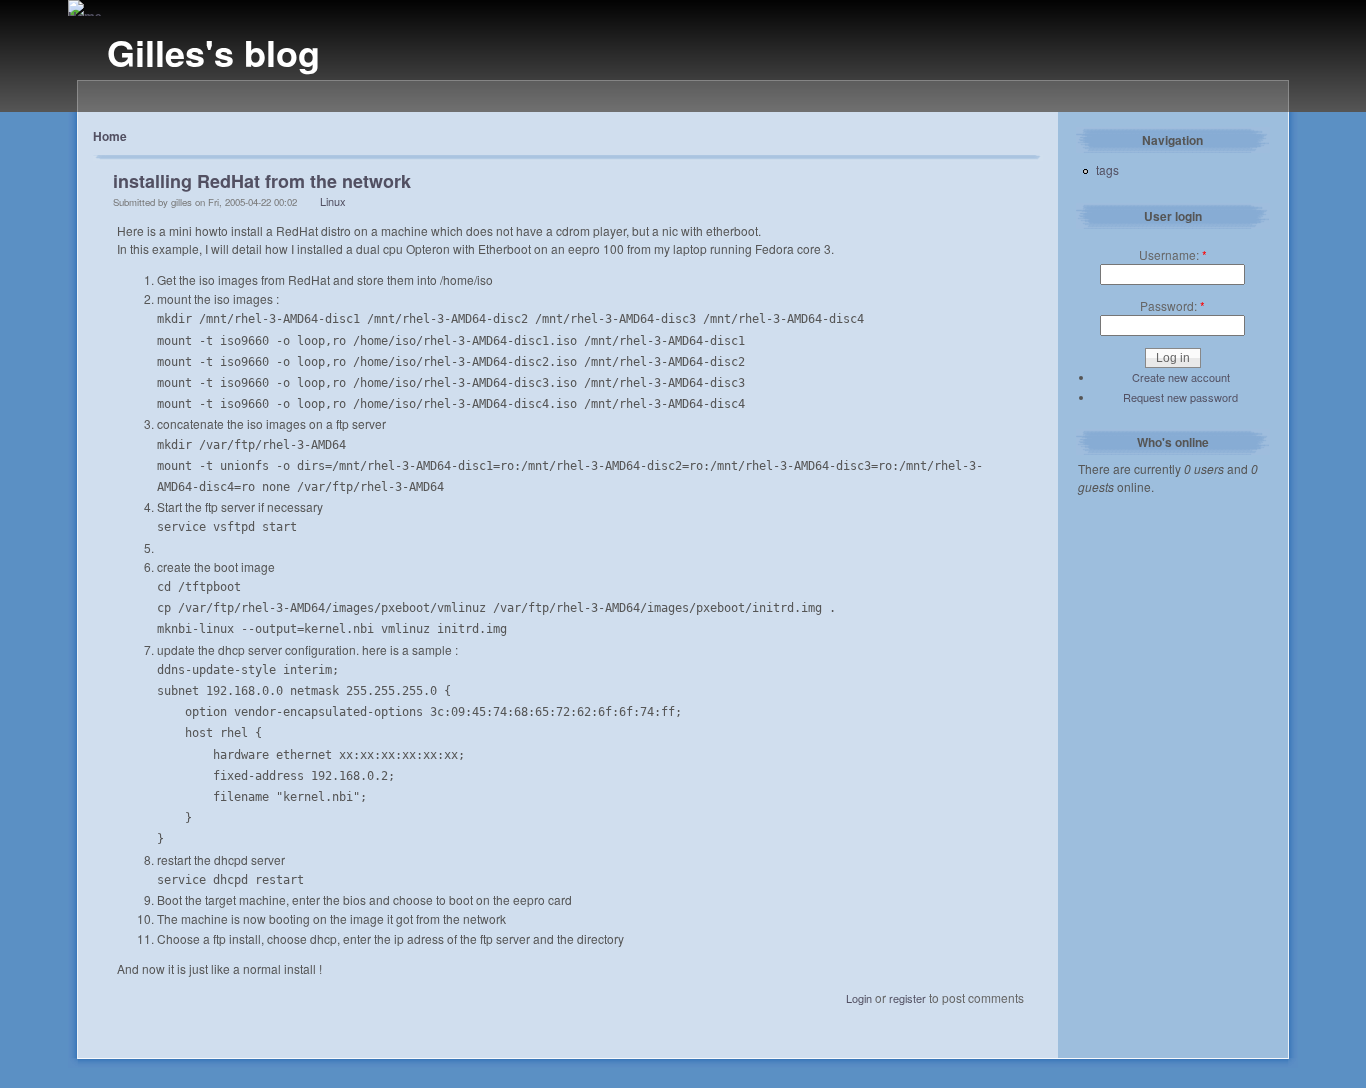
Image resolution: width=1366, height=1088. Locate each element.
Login (859, 998)
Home (110, 136)
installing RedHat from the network (262, 181)
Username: (1173, 254)
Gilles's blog (213, 52)
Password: (1172, 305)
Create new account (1181, 377)
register (907, 998)
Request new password (1180, 397)
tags (1107, 169)
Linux (333, 201)
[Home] (85, 16)
